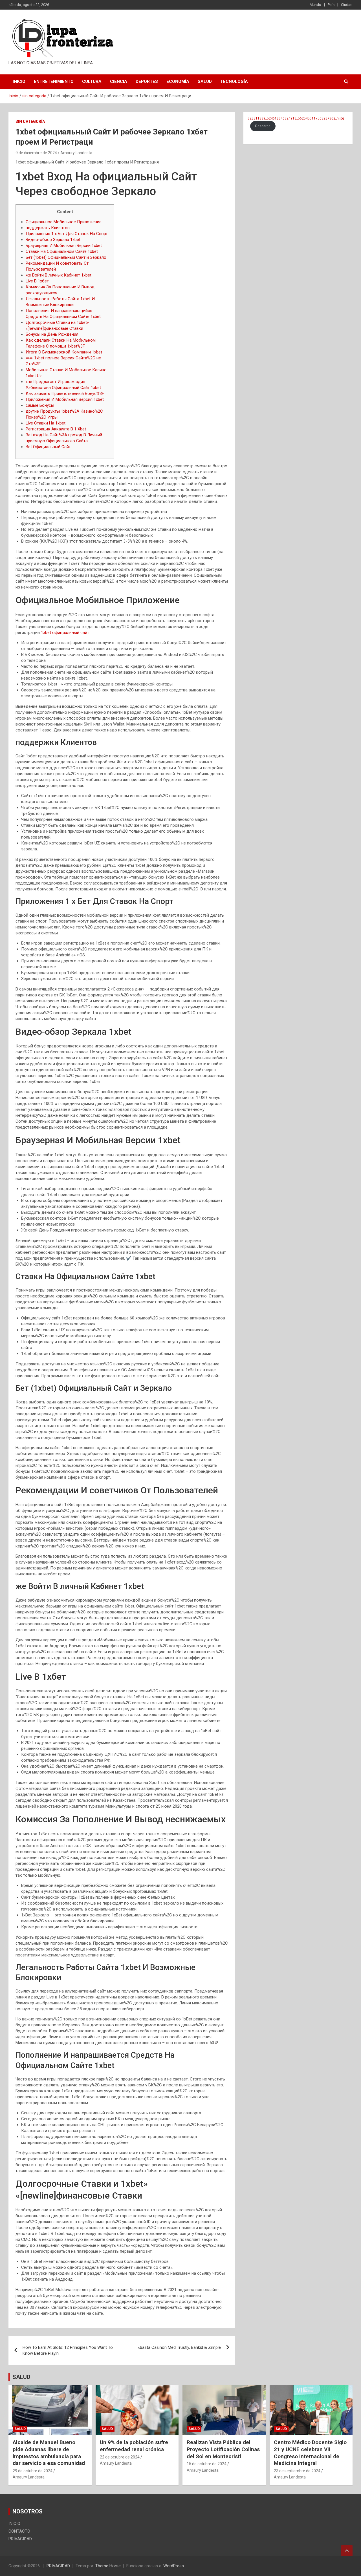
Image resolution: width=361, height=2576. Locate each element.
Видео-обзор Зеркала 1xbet (53, 240)
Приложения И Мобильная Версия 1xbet (65, 399)
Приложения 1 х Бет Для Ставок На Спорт (67, 234)
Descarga (263, 126)
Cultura (92, 81)
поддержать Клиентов (48, 228)
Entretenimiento (54, 81)
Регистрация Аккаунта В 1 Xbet (56, 429)
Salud (205, 81)
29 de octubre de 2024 (33, 2471)
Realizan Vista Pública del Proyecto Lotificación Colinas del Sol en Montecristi (223, 2449)
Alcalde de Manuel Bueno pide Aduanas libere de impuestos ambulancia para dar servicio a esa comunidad (49, 2453)
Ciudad (347, 5)
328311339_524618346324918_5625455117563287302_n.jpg (296, 118)
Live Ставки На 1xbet (46, 423)
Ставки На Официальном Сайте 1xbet (62, 251)
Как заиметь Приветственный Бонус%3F (65, 393)
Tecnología (234, 81)
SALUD (21, 2377)
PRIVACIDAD (20, 2539)
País (331, 5)
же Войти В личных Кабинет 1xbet (59, 275)
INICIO (19, 81)
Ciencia (119, 81)
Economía (178, 81)
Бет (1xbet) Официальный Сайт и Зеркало (66, 257)
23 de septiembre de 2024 (297, 2471)
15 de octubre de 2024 (207, 2464)
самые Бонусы (40, 405)
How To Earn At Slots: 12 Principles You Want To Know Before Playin (68, 2350)
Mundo (315, 5)
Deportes (147, 81)
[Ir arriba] (347, 2551)
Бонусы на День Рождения (52, 334)
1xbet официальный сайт (65, 633)
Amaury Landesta (76, 153)
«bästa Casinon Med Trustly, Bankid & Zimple (179, 2347)
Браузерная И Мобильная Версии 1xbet (64, 246)
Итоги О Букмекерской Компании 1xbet (64, 352)
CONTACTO (19, 2531)
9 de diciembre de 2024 (36, 153)
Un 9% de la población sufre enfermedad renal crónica (134, 2446)
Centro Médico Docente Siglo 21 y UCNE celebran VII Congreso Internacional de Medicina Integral (310, 2453)
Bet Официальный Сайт (48, 447)
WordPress (174, 2566)
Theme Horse (108, 2566)
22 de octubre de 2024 (120, 2457)
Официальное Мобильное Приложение (64, 222)
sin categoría (30, 121)
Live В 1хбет (37, 281)
